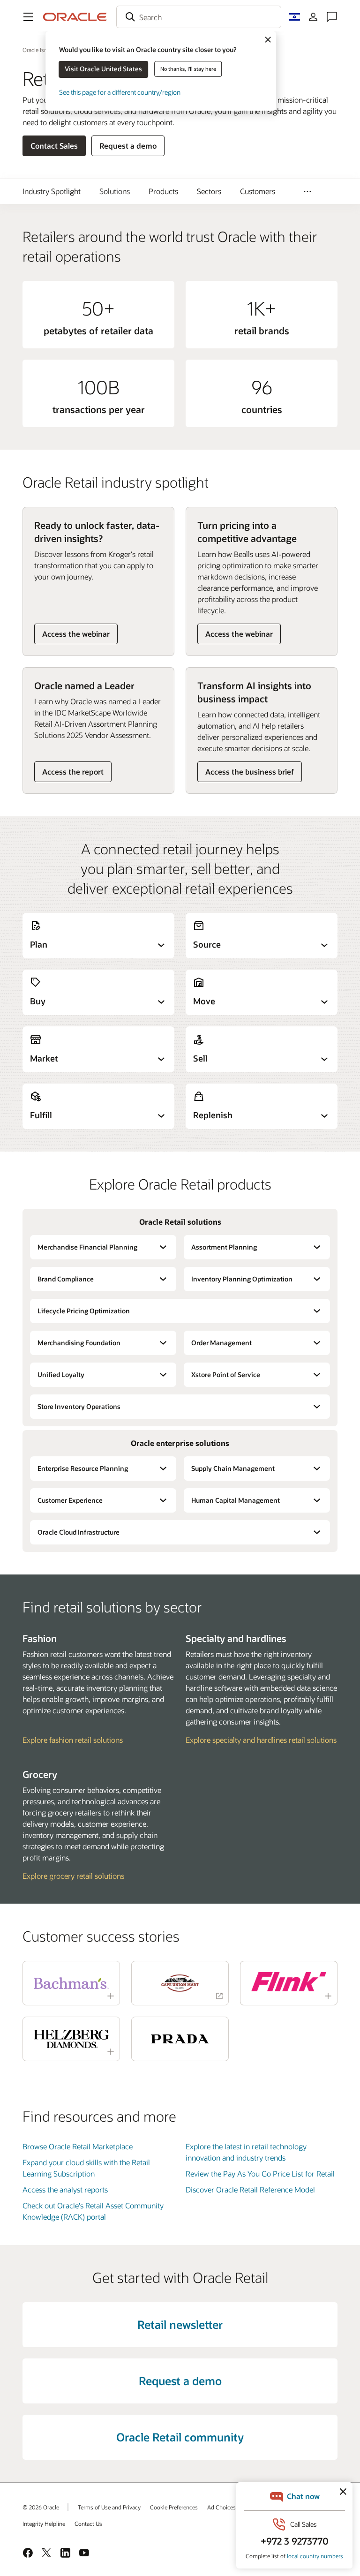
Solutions (115, 191)
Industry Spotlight (52, 191)
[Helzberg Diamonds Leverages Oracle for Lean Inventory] (71, 2039)
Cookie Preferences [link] (174, 2507)
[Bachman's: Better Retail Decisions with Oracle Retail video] (71, 1983)
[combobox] (199, 17)
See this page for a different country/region (120, 92)
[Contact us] (332, 17)
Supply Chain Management (233, 1468)
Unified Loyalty (61, 1375)
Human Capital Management (236, 1500)
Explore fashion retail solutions (73, 1740)
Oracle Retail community (180, 2437)
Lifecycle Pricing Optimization (84, 1311)
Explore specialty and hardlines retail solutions (261, 1740)
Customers (258, 191)
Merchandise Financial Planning (87, 1247)
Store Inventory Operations (79, 1406)
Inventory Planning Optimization (242, 1279)
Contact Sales (54, 146)
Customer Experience (70, 1500)
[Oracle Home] (75, 17)
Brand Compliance (66, 1279)
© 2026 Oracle (41, 2507)
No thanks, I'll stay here (188, 69)
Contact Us (88, 2523)
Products (163, 191)
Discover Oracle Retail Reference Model (250, 2189)
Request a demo (128, 146)
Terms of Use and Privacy (109, 2507)
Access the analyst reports (65, 2189)
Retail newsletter (180, 2324)
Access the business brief (250, 772)
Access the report (73, 772)
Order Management (221, 1343)
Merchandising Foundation (79, 1343)
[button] (28, 17)
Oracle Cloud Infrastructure (79, 1532)
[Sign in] (313, 17)
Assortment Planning (224, 1247)
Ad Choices (221, 2507)
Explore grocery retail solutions (73, 1876)
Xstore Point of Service (226, 1375)
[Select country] (294, 17)
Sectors (209, 191)
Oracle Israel (38, 50)
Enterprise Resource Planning (83, 1468)
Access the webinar (76, 634)
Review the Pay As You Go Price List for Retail (260, 2173)
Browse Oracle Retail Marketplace (78, 2146)
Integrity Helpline (44, 2523)
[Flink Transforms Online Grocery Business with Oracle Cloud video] (289, 1982)
